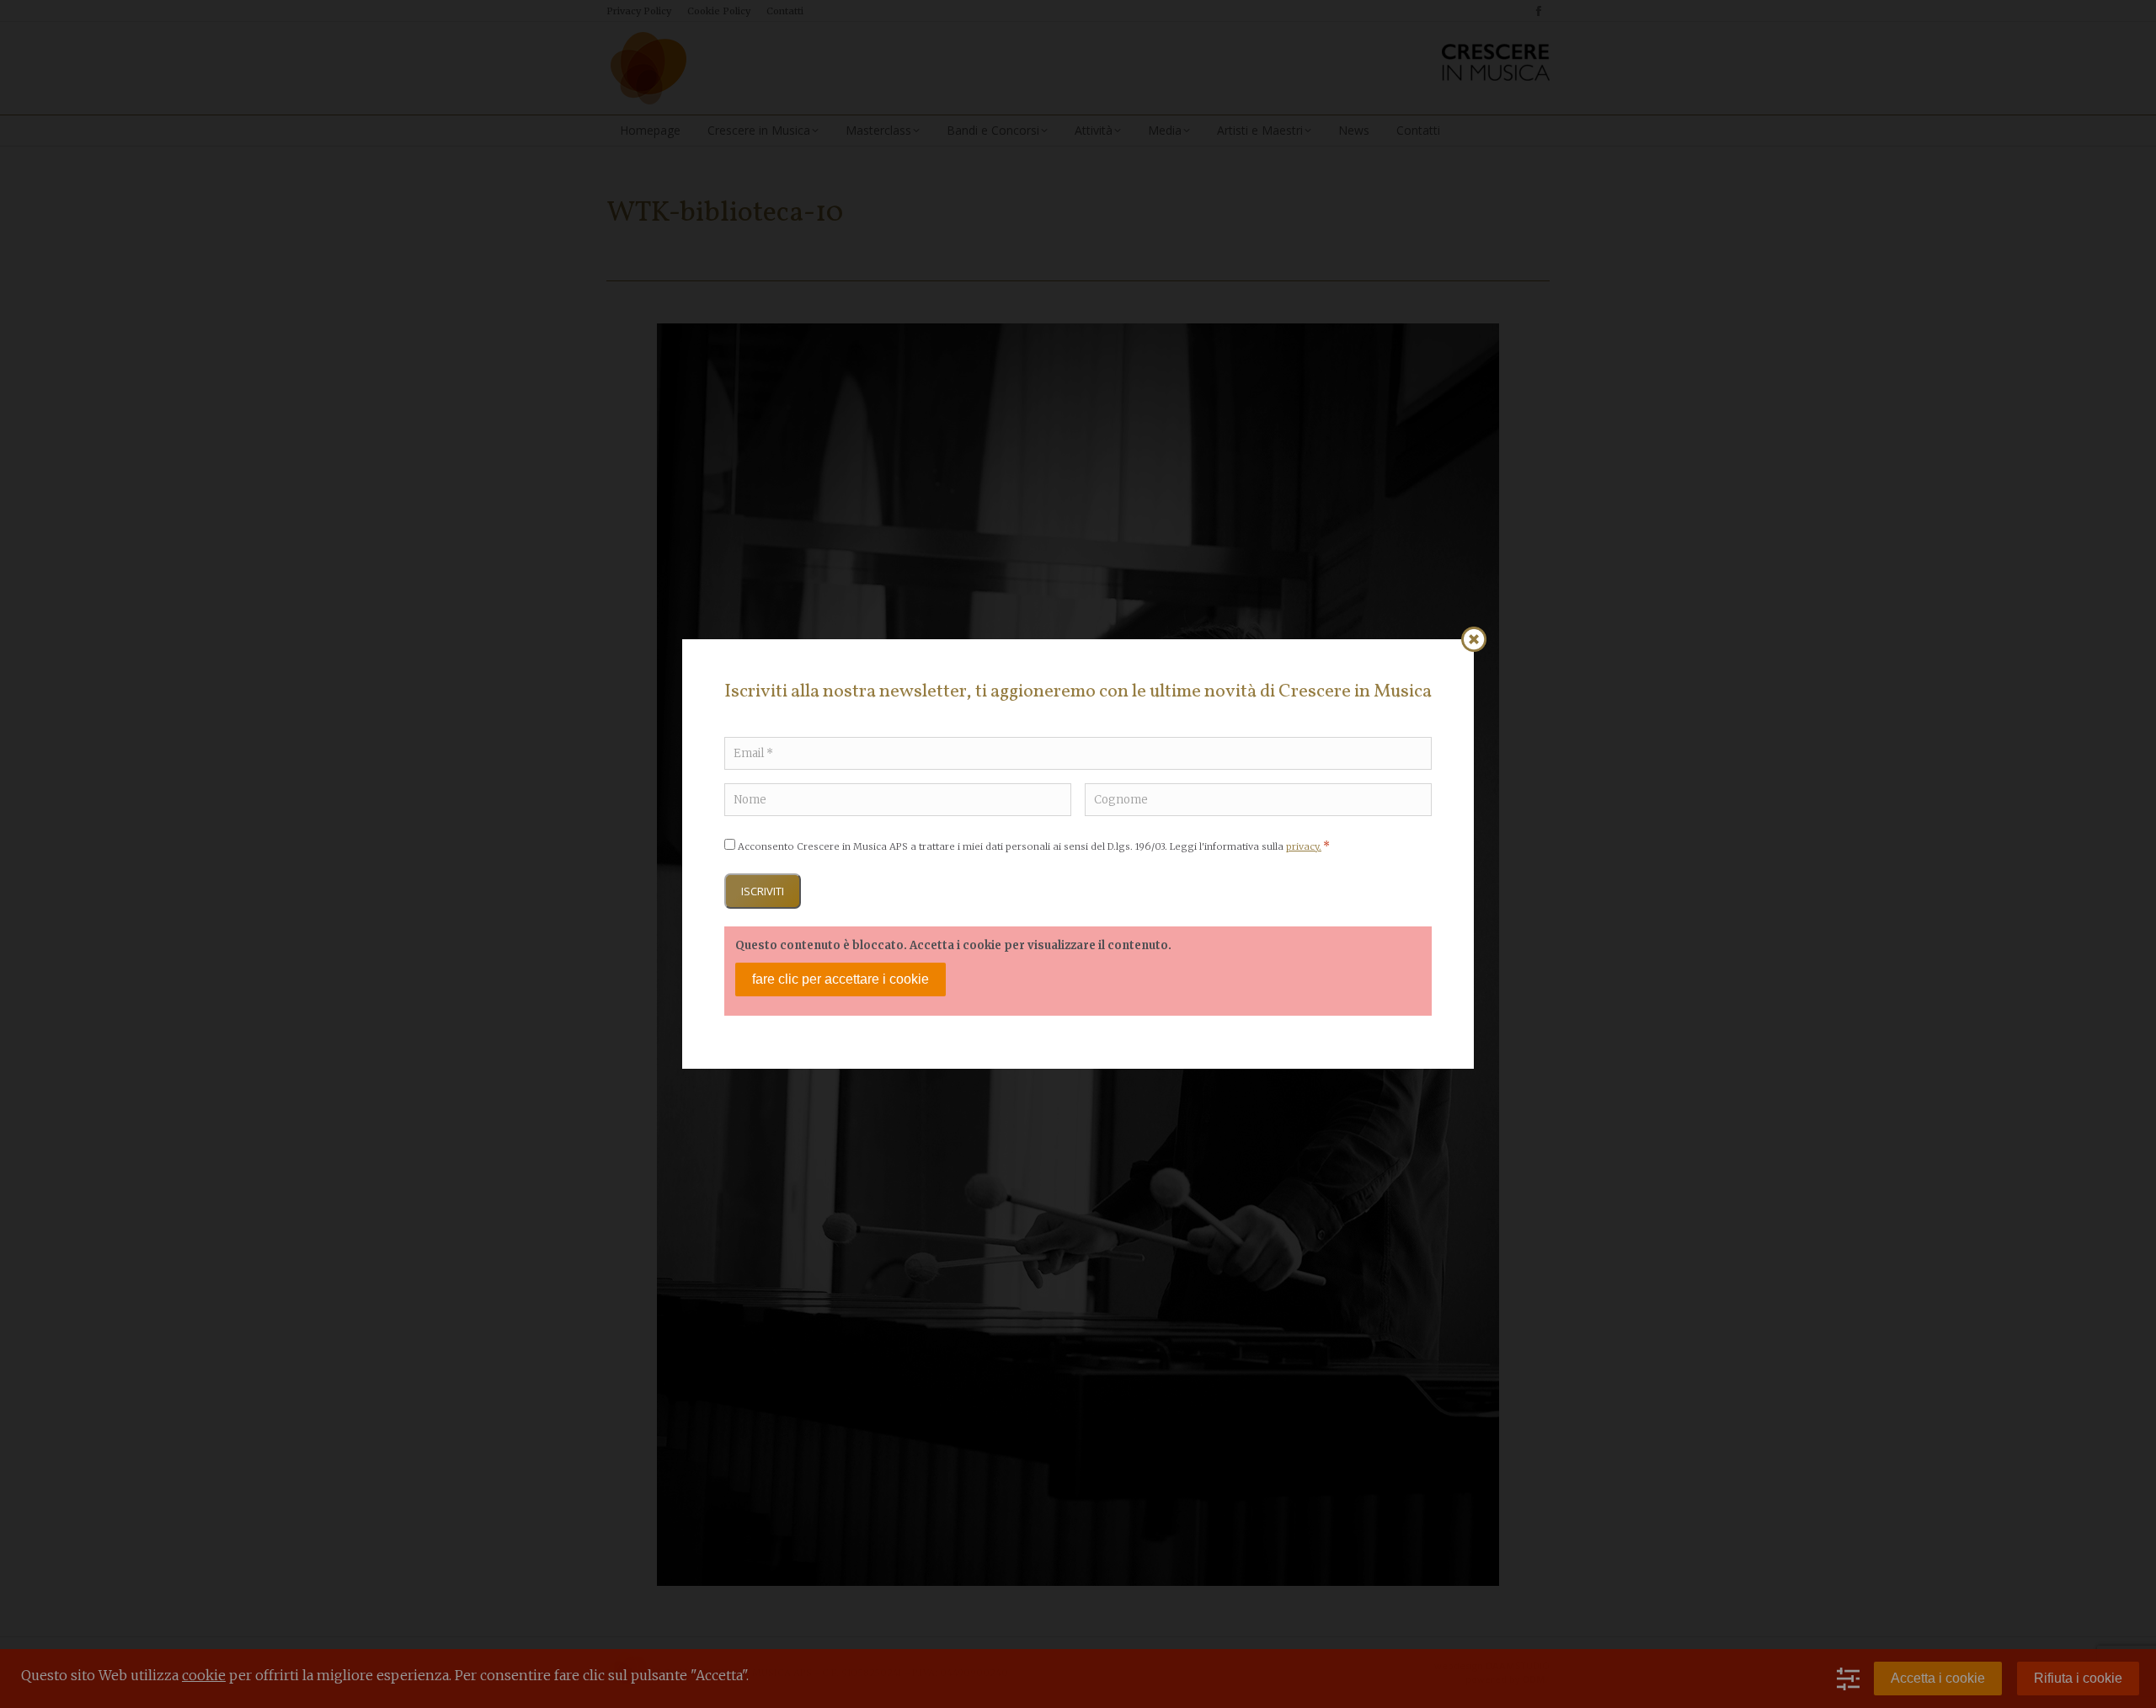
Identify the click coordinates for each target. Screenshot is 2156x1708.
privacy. (1304, 846)
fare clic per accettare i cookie (841, 979)
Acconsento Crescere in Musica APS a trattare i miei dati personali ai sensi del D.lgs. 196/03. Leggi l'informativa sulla (1034, 846)
